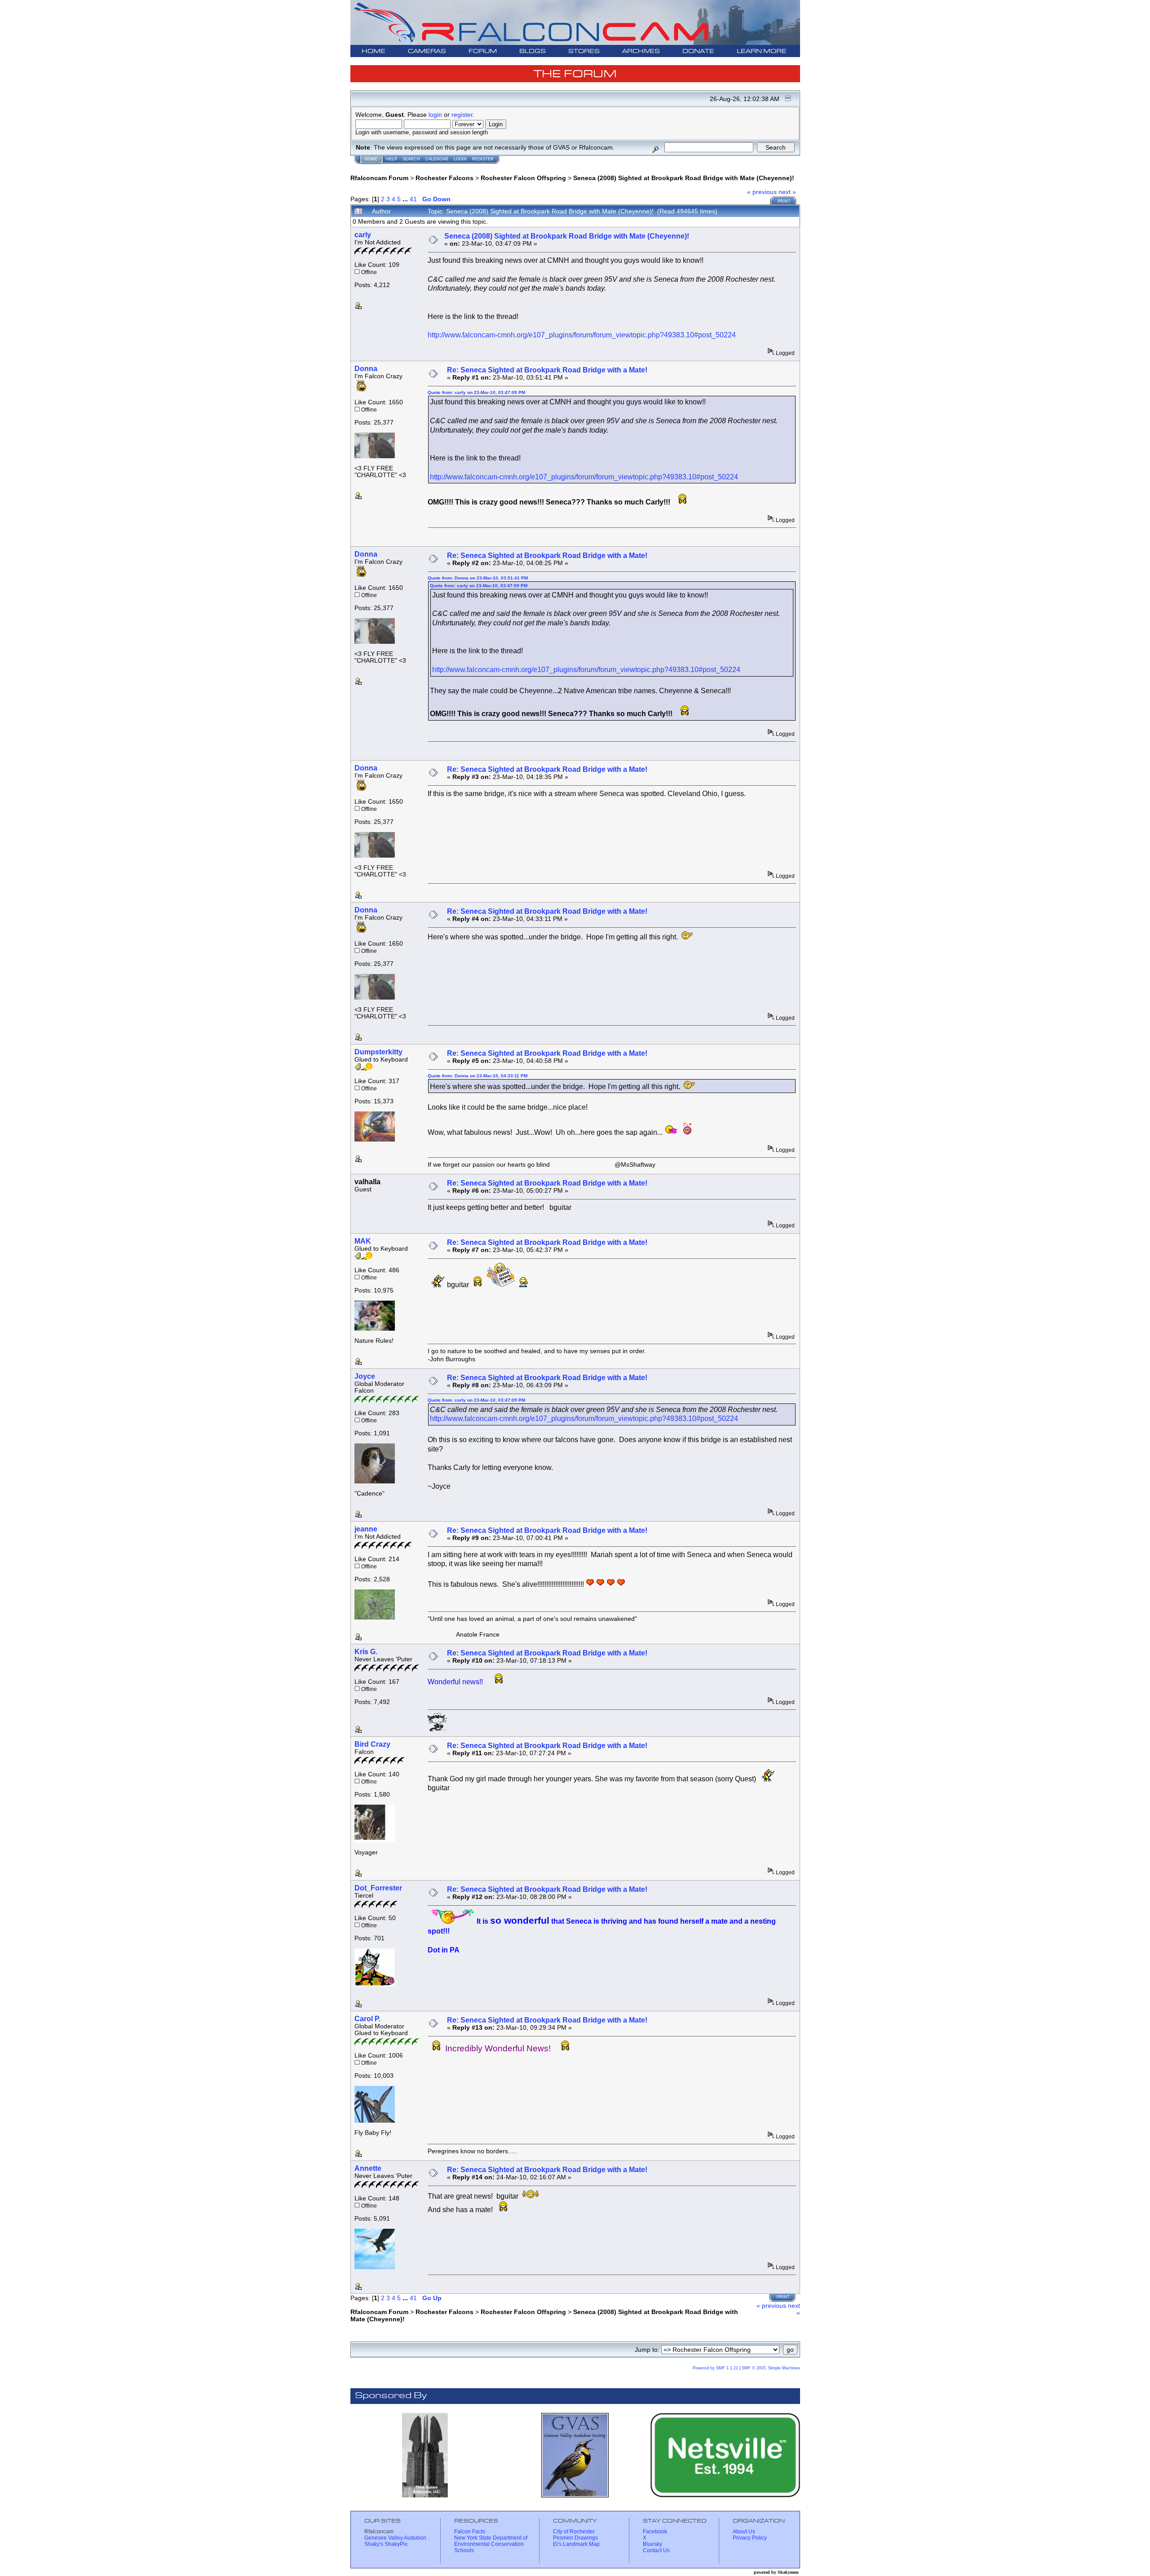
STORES (584, 51)
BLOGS (533, 51)
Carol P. (367, 2019)
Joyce (365, 1376)
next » (787, 192)
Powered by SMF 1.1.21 (715, 2368)
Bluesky (652, 2544)
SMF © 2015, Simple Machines (771, 2368)
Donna (366, 369)
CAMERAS (427, 51)
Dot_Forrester (378, 1888)
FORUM (483, 51)
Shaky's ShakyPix (386, 2544)
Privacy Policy (750, 2538)
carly (363, 235)
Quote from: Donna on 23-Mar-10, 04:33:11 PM (478, 1076)
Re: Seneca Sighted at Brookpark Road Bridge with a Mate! (547, 370)
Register (483, 159)
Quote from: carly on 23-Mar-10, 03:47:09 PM (476, 392)
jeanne (366, 1529)
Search (411, 159)
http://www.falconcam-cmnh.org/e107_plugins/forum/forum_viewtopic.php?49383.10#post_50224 (582, 335)
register (462, 115)
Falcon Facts (470, 2532)
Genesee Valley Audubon (395, 2538)
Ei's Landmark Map (576, 2544)
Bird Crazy (372, 1744)
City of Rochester (574, 2532)
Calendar (437, 159)
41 (413, 199)
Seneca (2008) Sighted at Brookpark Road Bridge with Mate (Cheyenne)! (684, 178)
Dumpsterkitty (378, 1052)
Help (392, 159)
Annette (368, 2168)
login (435, 115)
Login (460, 159)
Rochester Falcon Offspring (523, 178)
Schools (464, 2550)
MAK (363, 1241)
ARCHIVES (641, 51)
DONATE (698, 51)
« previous (762, 192)
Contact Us (656, 2550)
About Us (744, 2532)
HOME (374, 51)
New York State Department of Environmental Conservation (491, 2541)
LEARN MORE (762, 51)
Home (371, 159)
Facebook (655, 2532)
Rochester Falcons (445, 178)
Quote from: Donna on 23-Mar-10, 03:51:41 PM (478, 578)
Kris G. (366, 1652)
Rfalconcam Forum (379, 178)
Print (784, 201)
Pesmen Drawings (575, 2538)
